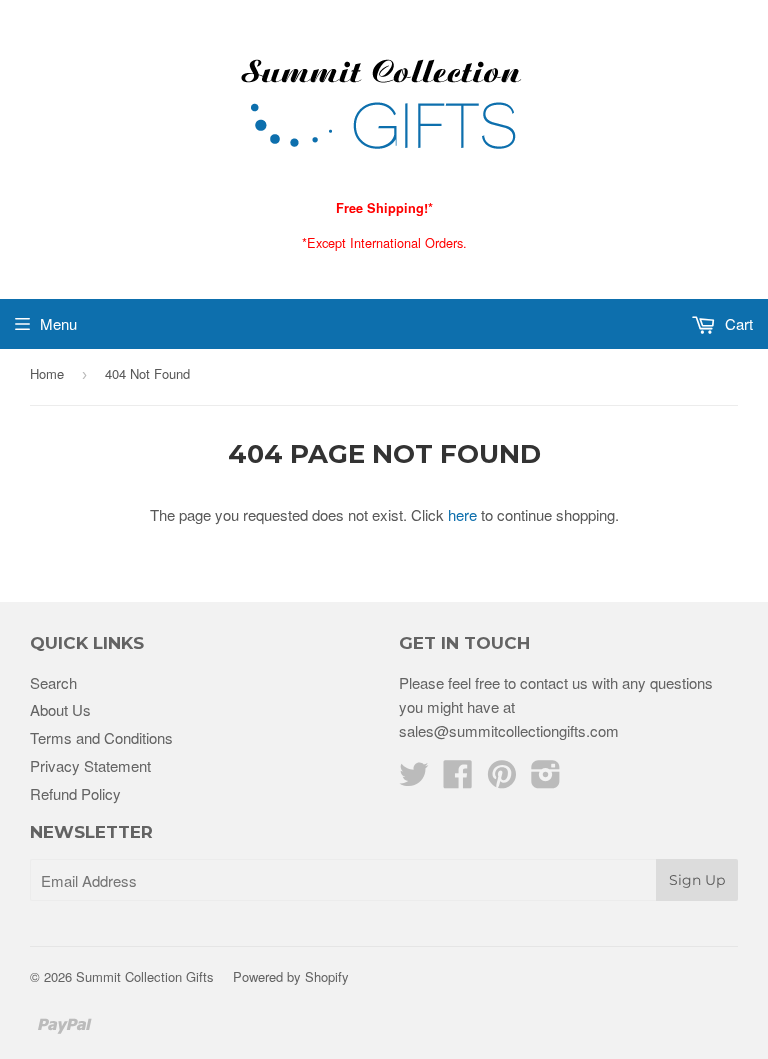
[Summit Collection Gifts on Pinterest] (502, 779)
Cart (737, 323)
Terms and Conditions (101, 737)
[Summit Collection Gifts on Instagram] (546, 779)
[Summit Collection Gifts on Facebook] (458, 779)
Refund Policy (75, 793)
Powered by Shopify (291, 976)
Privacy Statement (90, 765)
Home (47, 373)
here (462, 514)
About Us (60, 709)
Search (53, 682)
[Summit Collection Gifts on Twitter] (414, 779)
